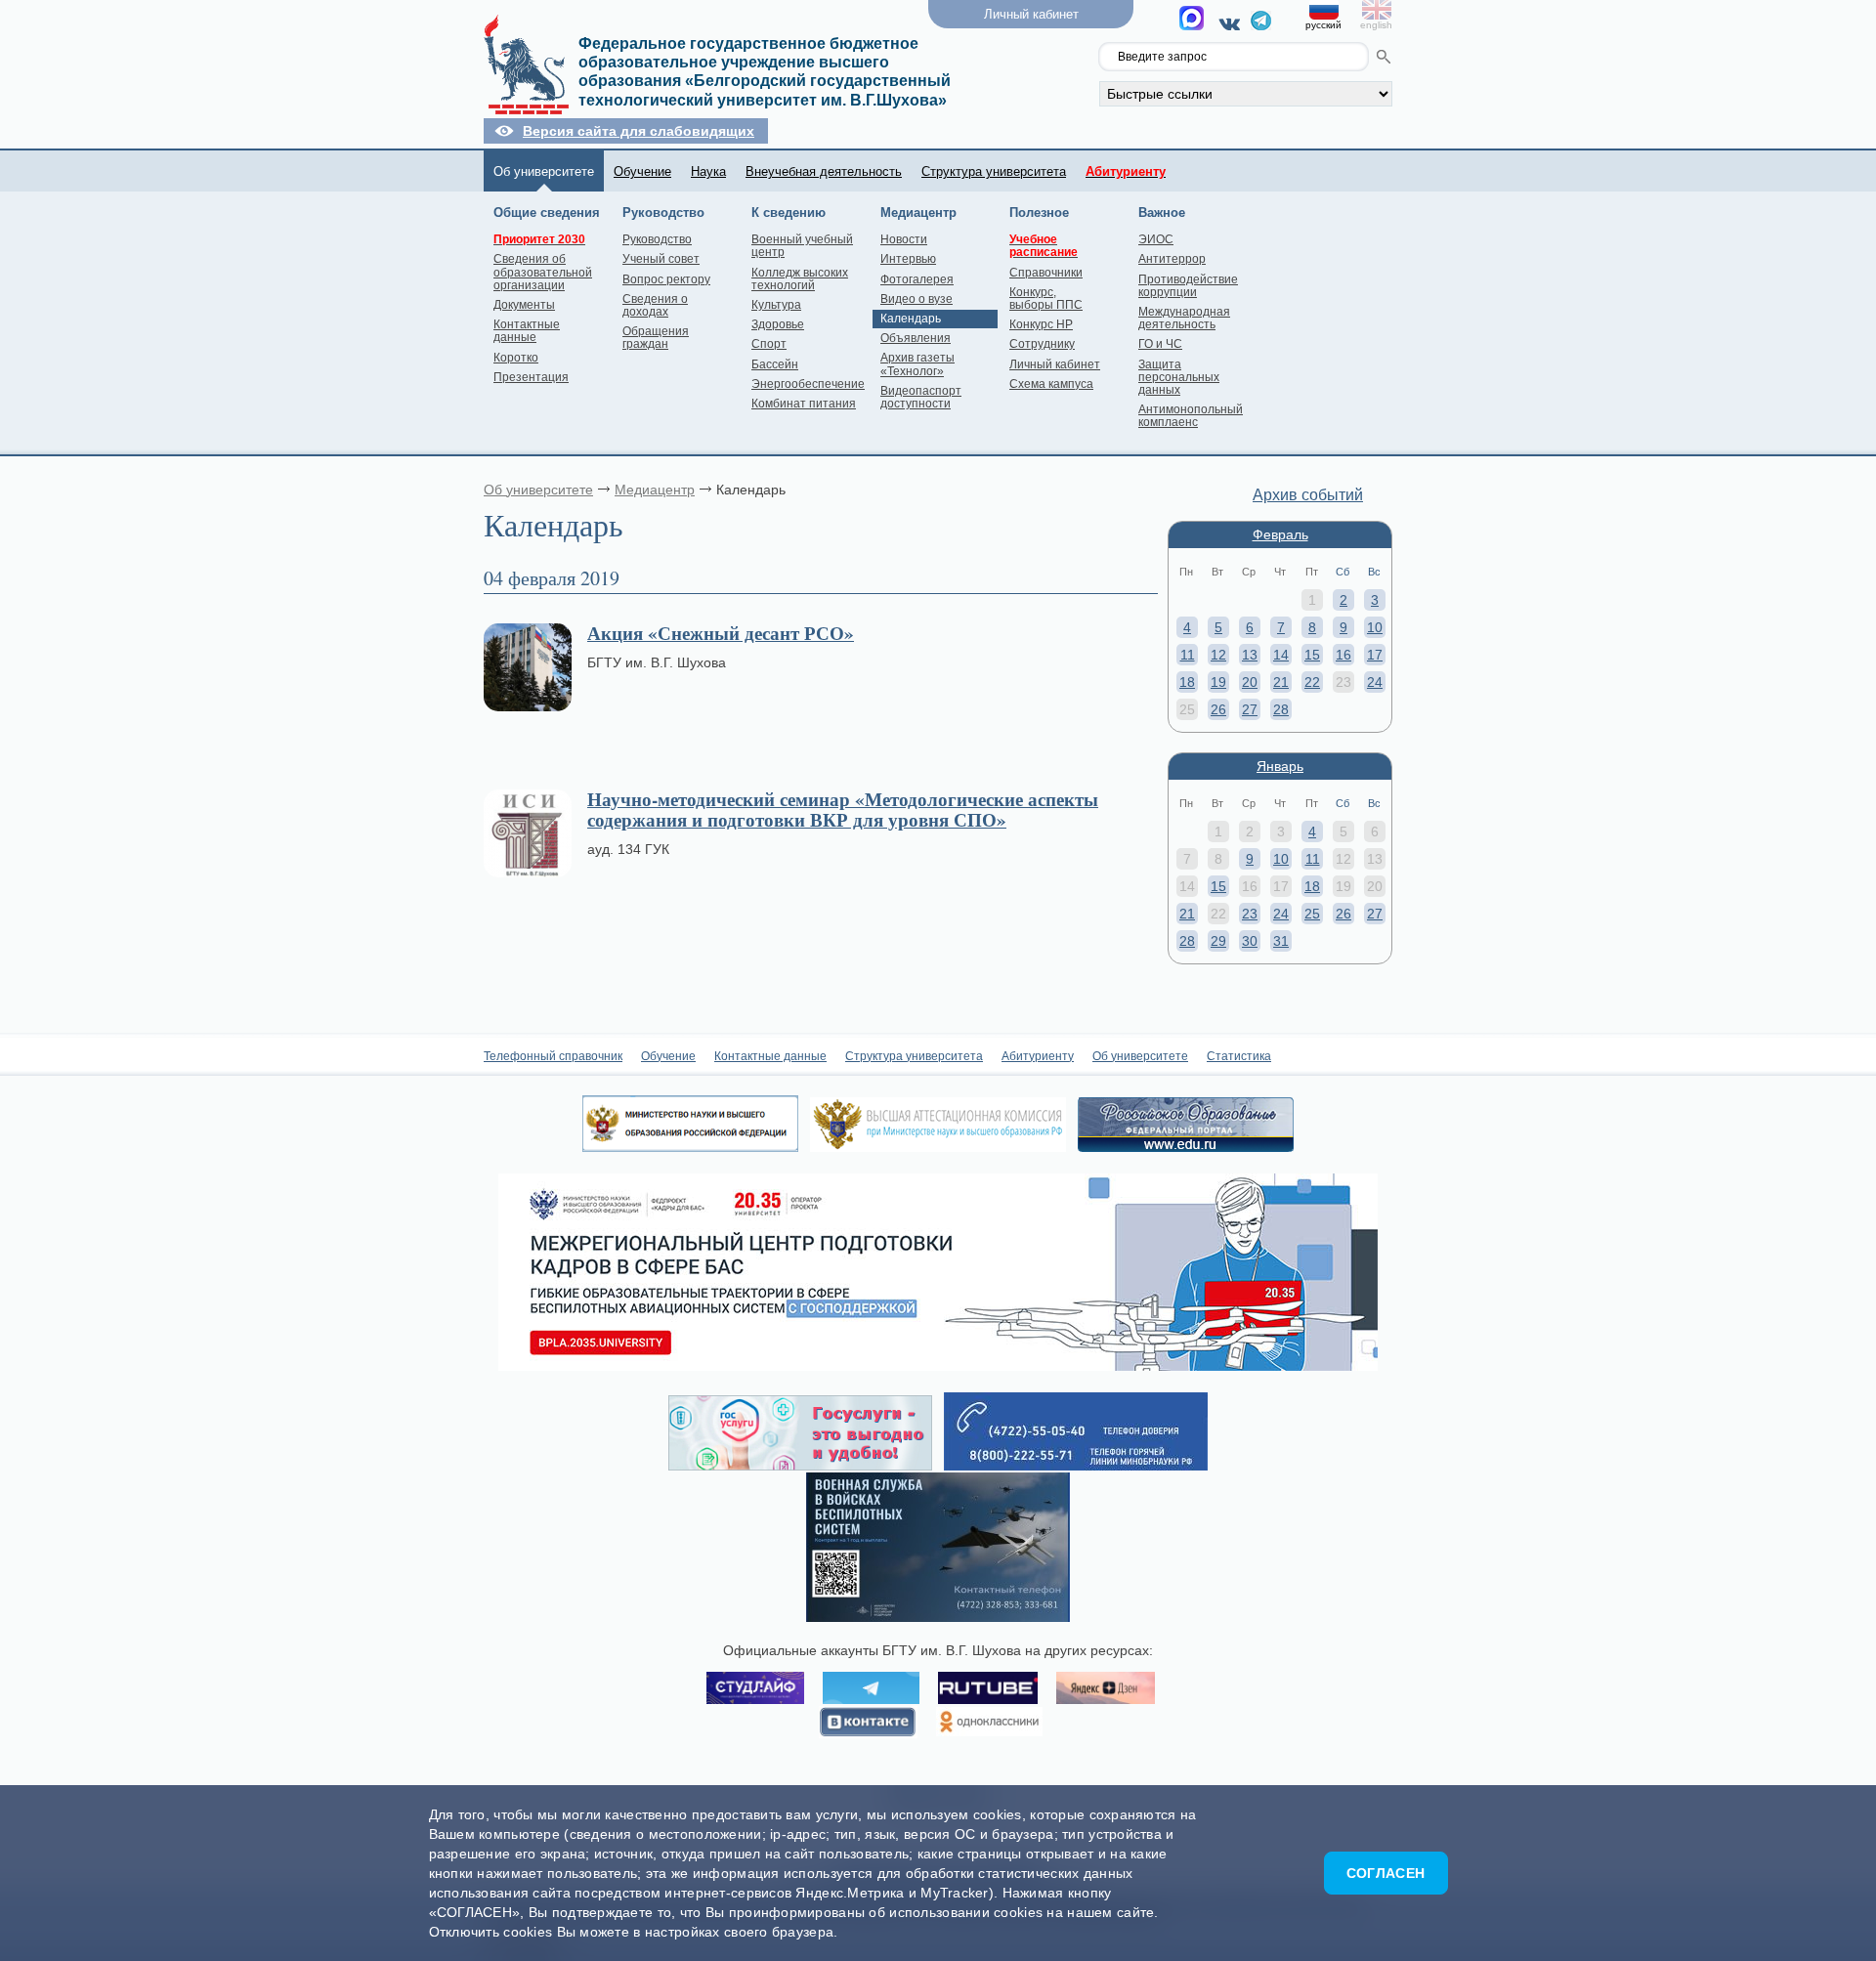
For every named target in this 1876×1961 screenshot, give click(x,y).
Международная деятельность (1184, 318)
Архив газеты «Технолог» (917, 364)
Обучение (642, 171)
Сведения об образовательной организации (543, 272)
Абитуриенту (1038, 1056)
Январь (1280, 766)
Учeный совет (661, 259)
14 (1281, 655)
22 (1312, 682)
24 (1375, 682)
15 (1312, 655)
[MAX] (1194, 23)
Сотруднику (1042, 344)
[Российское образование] (1186, 1147)
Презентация (531, 377)
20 (1250, 682)
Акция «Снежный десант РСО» (721, 633)
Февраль (1280, 534)
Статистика (1239, 1056)
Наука (708, 171)
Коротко (516, 358)
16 (1343, 655)
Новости (904, 239)
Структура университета (994, 171)
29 (1218, 941)
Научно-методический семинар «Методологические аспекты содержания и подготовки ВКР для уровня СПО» (843, 809)
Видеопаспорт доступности (921, 397)
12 (1218, 655)
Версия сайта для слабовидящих (639, 131)
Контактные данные (527, 331)
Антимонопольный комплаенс (1191, 416)
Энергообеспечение (808, 384)
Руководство (657, 239)
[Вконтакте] (1233, 23)
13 (1250, 655)
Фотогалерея (917, 279)
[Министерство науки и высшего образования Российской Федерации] (690, 1147)
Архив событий (1308, 495)
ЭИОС (1156, 239)
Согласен (1386, 1873)
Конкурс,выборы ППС (1046, 298)
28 (1281, 709)
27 (1250, 709)
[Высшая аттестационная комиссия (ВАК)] (938, 1147)
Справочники (1046, 273)
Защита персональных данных (1179, 377)
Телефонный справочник (553, 1056)
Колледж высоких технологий (800, 279)
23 (1250, 914)
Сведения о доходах (655, 305)
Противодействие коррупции (1188, 286)
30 (1250, 941)
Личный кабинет (1055, 364)
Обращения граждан (656, 338)
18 (1187, 682)
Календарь (911, 319)
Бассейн (775, 364)
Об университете (544, 171)
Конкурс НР (1041, 324)
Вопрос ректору (666, 279)
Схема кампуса (1051, 384)
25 (1312, 914)
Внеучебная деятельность (824, 171)
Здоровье (778, 324)
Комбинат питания (804, 404)
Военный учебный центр (802, 246)
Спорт (769, 344)
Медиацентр (655, 490)
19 (1218, 682)
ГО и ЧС (1160, 344)
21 (1281, 682)
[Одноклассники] (989, 1723)
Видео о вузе (917, 299)
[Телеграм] (1261, 25)
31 (1281, 941)
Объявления (916, 338)
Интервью (908, 259)
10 (1375, 627)
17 (1375, 655)
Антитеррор (1172, 259)
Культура (776, 305)
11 (1188, 655)
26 (1218, 709)
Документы (524, 305)
